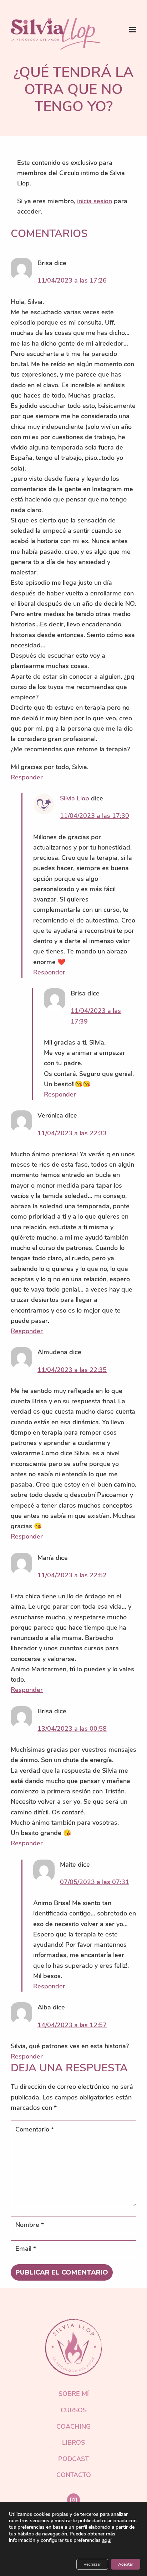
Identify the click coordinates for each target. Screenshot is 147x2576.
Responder (27, 777)
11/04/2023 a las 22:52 (72, 1575)
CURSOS (74, 2410)
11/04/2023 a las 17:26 (72, 280)
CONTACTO (74, 2475)
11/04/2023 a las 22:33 (72, 1133)
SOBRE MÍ (74, 2394)
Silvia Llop (75, 798)
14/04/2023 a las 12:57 (72, 2025)
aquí (107, 2540)
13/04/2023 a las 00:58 (72, 1729)
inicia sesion (95, 201)
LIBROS (73, 2443)
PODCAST (73, 2459)
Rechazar (92, 2564)
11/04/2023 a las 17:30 (95, 816)
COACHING (73, 2427)
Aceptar (126, 2564)
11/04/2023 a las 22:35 (72, 1370)
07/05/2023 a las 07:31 (95, 1882)
